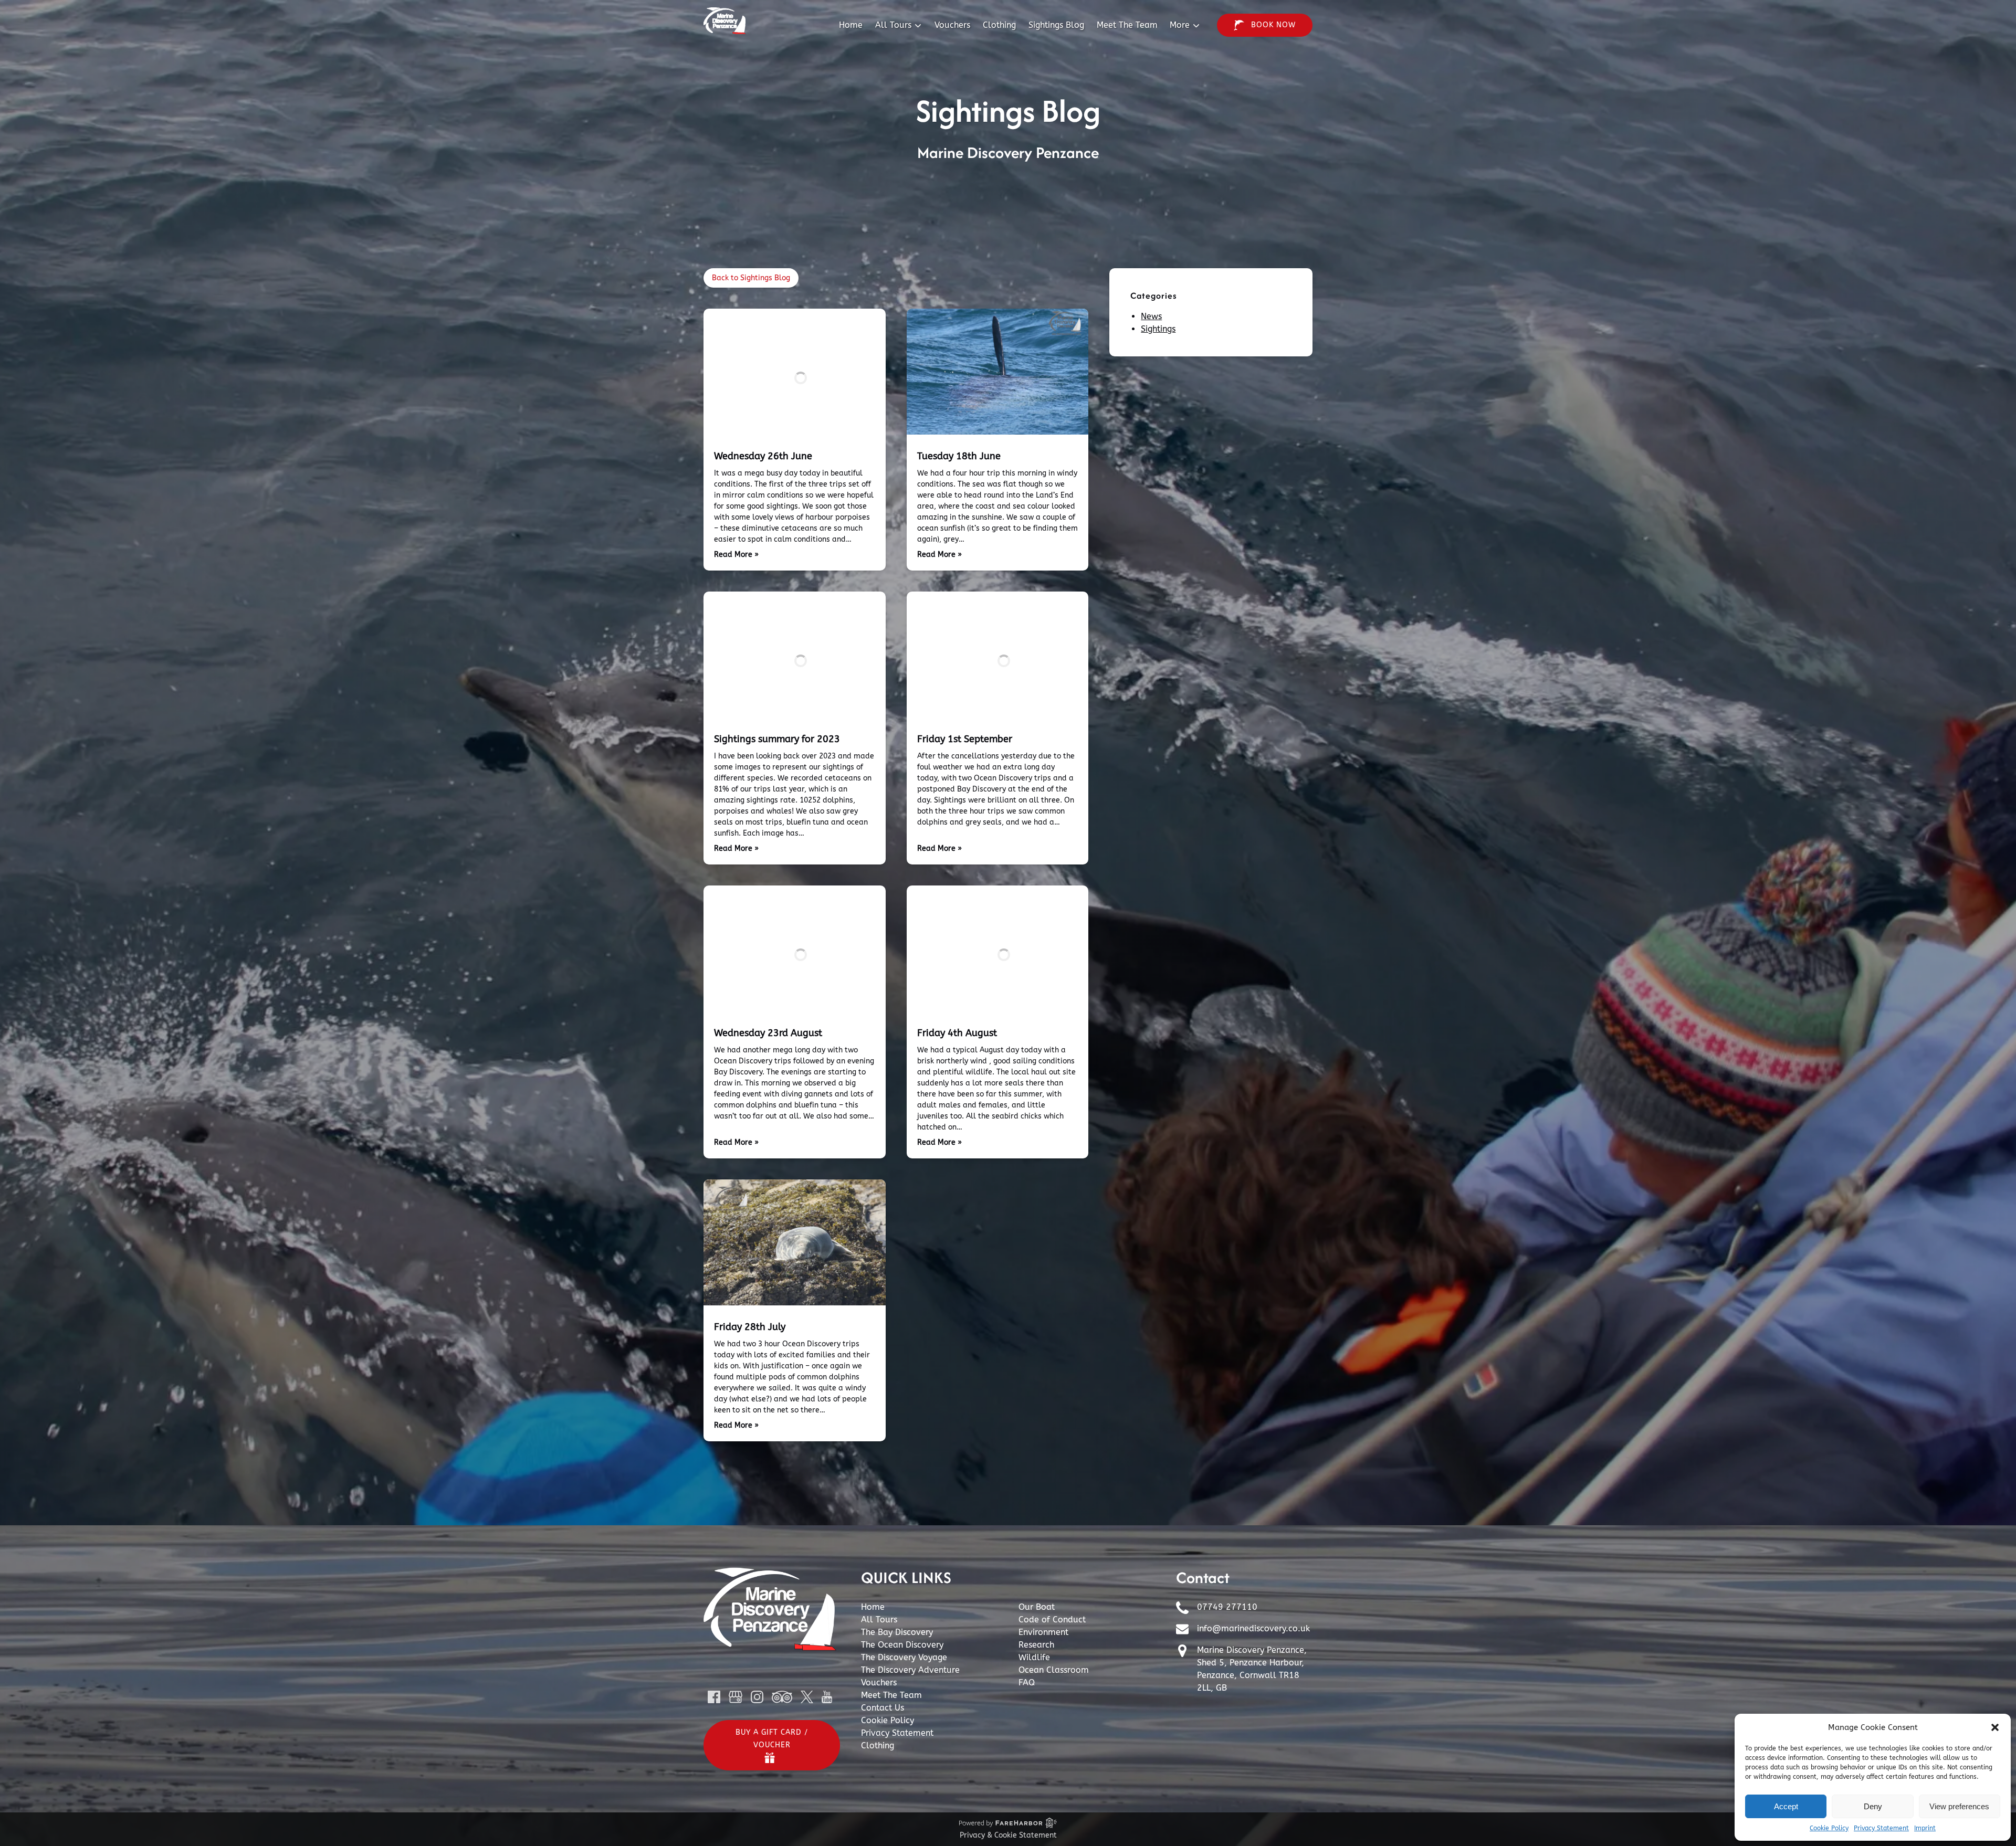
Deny (1873, 1806)
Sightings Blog (1056, 25)
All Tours (879, 1620)
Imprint (1925, 1828)
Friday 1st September (965, 739)
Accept (1786, 1806)
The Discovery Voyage (904, 1657)
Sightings (1158, 329)
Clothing (999, 25)
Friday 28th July (750, 1327)
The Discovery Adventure (910, 1670)
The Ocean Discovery (902, 1645)
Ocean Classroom (1054, 1670)
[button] (1995, 1727)
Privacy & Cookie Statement (1008, 1835)
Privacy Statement (1881, 1828)
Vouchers (952, 25)
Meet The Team (1127, 25)
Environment (1043, 1632)
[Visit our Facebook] (714, 1697)
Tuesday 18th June (959, 456)
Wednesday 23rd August (768, 1033)
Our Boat (1037, 1607)
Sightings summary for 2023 (777, 739)
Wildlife (1034, 1657)
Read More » (736, 555)
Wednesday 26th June (763, 456)
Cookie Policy (1829, 1828)
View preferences (1959, 1806)
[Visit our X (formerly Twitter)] (807, 1697)
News (1151, 316)
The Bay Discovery (897, 1632)
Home (851, 25)
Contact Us (883, 1708)
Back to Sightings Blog (751, 278)
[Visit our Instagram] (757, 1697)
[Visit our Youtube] (827, 1697)
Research (1036, 1645)
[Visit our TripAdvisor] (782, 1697)
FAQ (1027, 1683)
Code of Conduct (1052, 1620)
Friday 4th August (957, 1033)
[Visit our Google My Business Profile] (736, 1697)
